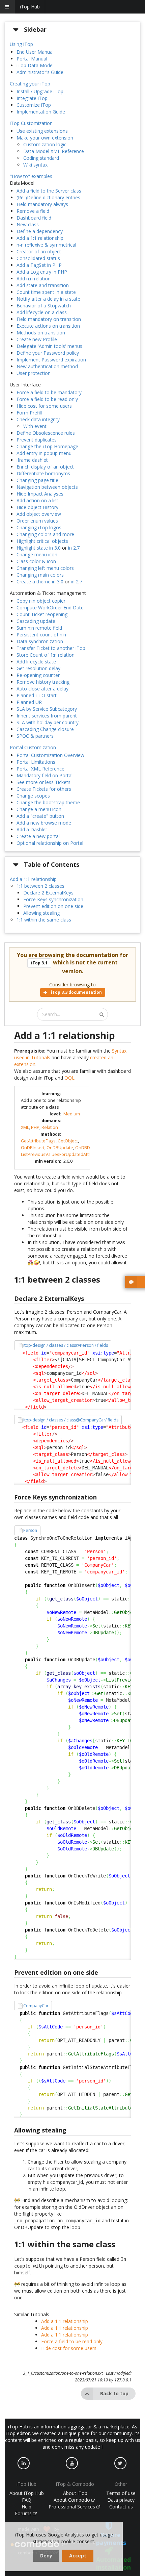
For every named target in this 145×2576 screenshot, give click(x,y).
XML (25, 1127)
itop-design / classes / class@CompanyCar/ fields (71, 1420)
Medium (72, 1114)
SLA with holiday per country (48, 722)
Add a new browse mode (44, 823)
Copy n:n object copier (41, 601)
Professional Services (72, 2507)
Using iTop (21, 44)
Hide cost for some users (44, 406)
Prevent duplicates (37, 440)
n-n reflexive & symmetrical (46, 245)
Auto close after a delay (42, 689)
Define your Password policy (48, 353)
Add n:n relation (34, 279)
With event (35, 426)
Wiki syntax (35, 165)
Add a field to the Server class (49, 191)
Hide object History (37, 507)
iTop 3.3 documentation (76, 992)
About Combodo (72, 2500)
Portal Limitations (36, 762)
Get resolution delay (38, 668)
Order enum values (37, 521)
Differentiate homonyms (43, 473)
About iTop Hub (27, 2493)
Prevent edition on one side (53, 906)
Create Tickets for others (44, 789)
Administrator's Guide (40, 72)
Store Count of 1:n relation (46, 655)
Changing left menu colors (45, 568)
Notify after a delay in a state (48, 299)
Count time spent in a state (46, 292)
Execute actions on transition (48, 326)
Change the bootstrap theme (48, 802)
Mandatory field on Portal (45, 775)
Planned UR (29, 702)
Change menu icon (37, 554)
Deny (46, 2556)
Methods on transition (41, 333)
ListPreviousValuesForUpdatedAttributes (62, 1154)
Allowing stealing (41, 913)
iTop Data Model (35, 65)
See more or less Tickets (43, 782)
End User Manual (35, 52)
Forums (24, 2513)
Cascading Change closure (45, 729)
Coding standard (41, 158)
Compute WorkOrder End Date (50, 608)
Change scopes (33, 796)
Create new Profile (37, 339)
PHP (35, 1127)
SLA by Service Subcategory (47, 709)
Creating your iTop (30, 84)
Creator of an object (39, 251)
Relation (50, 1127)
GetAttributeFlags (38, 1141)
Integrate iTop (32, 98)
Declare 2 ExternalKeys (48, 893)
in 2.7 (74, 548)
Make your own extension (45, 138)
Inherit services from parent (47, 716)
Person (30, 1530)
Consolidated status (38, 258)
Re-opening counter (38, 675)
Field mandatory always (42, 204)
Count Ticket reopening (42, 614)
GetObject (68, 1141)
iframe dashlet (32, 460)
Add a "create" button (40, 816)
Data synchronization (40, 641)
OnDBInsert (33, 1148)
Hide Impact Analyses (40, 494)
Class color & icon (36, 561)
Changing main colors (40, 575)
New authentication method (47, 366)
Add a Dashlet (32, 829)
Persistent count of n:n (41, 635)
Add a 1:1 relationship (40, 238)
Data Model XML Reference (54, 151)
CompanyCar (36, 2006)
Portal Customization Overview (50, 755)
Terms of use (121, 2493)
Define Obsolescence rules (46, 433)
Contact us (121, 2507)
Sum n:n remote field (39, 628)
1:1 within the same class (44, 920)
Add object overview (39, 514)
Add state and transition (43, 285)
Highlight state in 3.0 (39, 548)
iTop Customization (31, 123)
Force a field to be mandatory (49, 392)
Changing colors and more (45, 534)
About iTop (75, 2493)
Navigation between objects (47, 487)
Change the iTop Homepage (47, 446)
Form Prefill (29, 413)
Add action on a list (37, 500)
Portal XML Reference (40, 769)
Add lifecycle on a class (42, 312)
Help (26, 2507)
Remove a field (33, 211)
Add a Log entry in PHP (42, 272)
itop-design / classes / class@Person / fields (66, 1345)
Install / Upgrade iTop (40, 91)
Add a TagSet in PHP (39, 265)
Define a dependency (40, 231)
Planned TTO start (37, 695)
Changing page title (37, 480)
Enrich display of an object (45, 467)
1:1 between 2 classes (40, 886)
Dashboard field (34, 218)
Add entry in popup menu (44, 453)
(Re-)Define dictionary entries (48, 197)
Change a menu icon (39, 809)
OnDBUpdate (60, 1148)
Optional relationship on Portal (50, 843)
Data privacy (121, 2500)
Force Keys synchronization (53, 899)
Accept (78, 2556)
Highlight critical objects (42, 541)
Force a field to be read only (47, 399)
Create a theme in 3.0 (40, 582)
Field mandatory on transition (49, 319)
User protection (34, 373)
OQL (69, 1078)
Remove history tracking (43, 682)
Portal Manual (32, 59)
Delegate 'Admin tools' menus (49, 346)
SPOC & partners (35, 736)
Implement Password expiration (51, 360)
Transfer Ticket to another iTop (51, 648)
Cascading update (36, 621)
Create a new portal (38, 836)
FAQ (27, 2500)
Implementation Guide (41, 112)
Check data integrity (38, 419)
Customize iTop (34, 105)
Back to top (114, 2393)
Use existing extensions (42, 131)
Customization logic (45, 144)
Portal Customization (33, 747)
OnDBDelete (88, 1148)
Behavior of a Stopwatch (44, 306)
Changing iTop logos (39, 527)
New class (28, 224)
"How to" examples (31, 176)
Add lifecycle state (36, 662)
